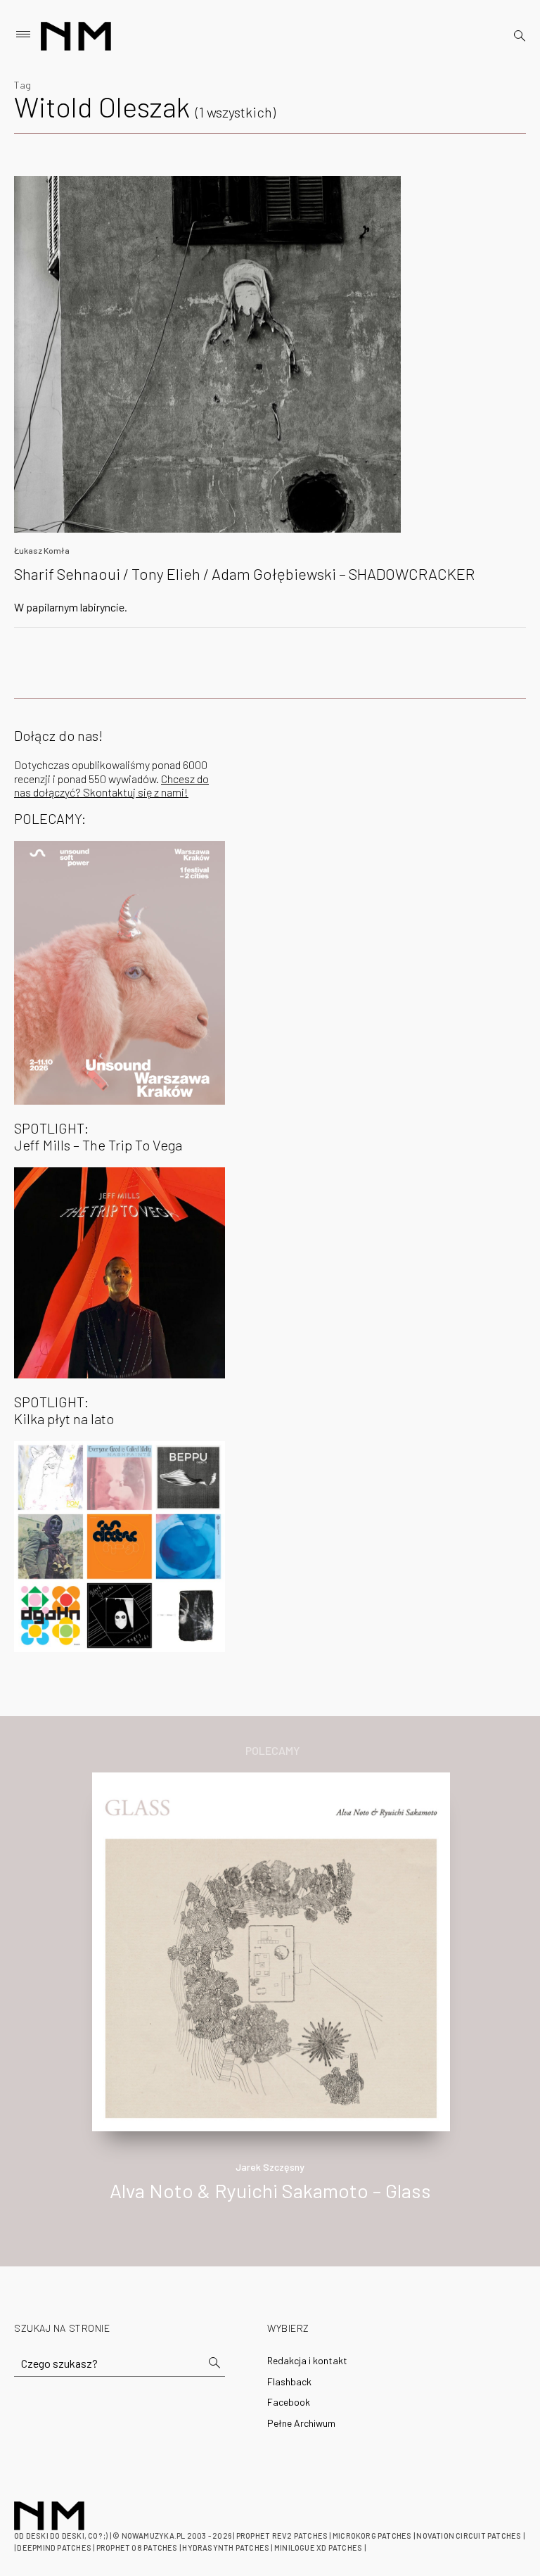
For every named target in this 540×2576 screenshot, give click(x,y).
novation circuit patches (469, 2536)
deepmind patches (54, 2548)
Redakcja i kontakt (307, 2360)
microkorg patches (372, 2536)
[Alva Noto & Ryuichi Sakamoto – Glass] (271, 1950)
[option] (270, 2002)
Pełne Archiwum (301, 2423)
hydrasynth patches (226, 2548)
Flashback (289, 2381)
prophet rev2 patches (282, 2536)
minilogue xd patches (318, 2548)
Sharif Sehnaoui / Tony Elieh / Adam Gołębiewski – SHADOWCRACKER (244, 573)
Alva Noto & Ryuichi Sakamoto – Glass (270, 2190)
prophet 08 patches (137, 2548)
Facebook (289, 2402)
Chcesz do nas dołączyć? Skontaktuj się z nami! (111, 785)
